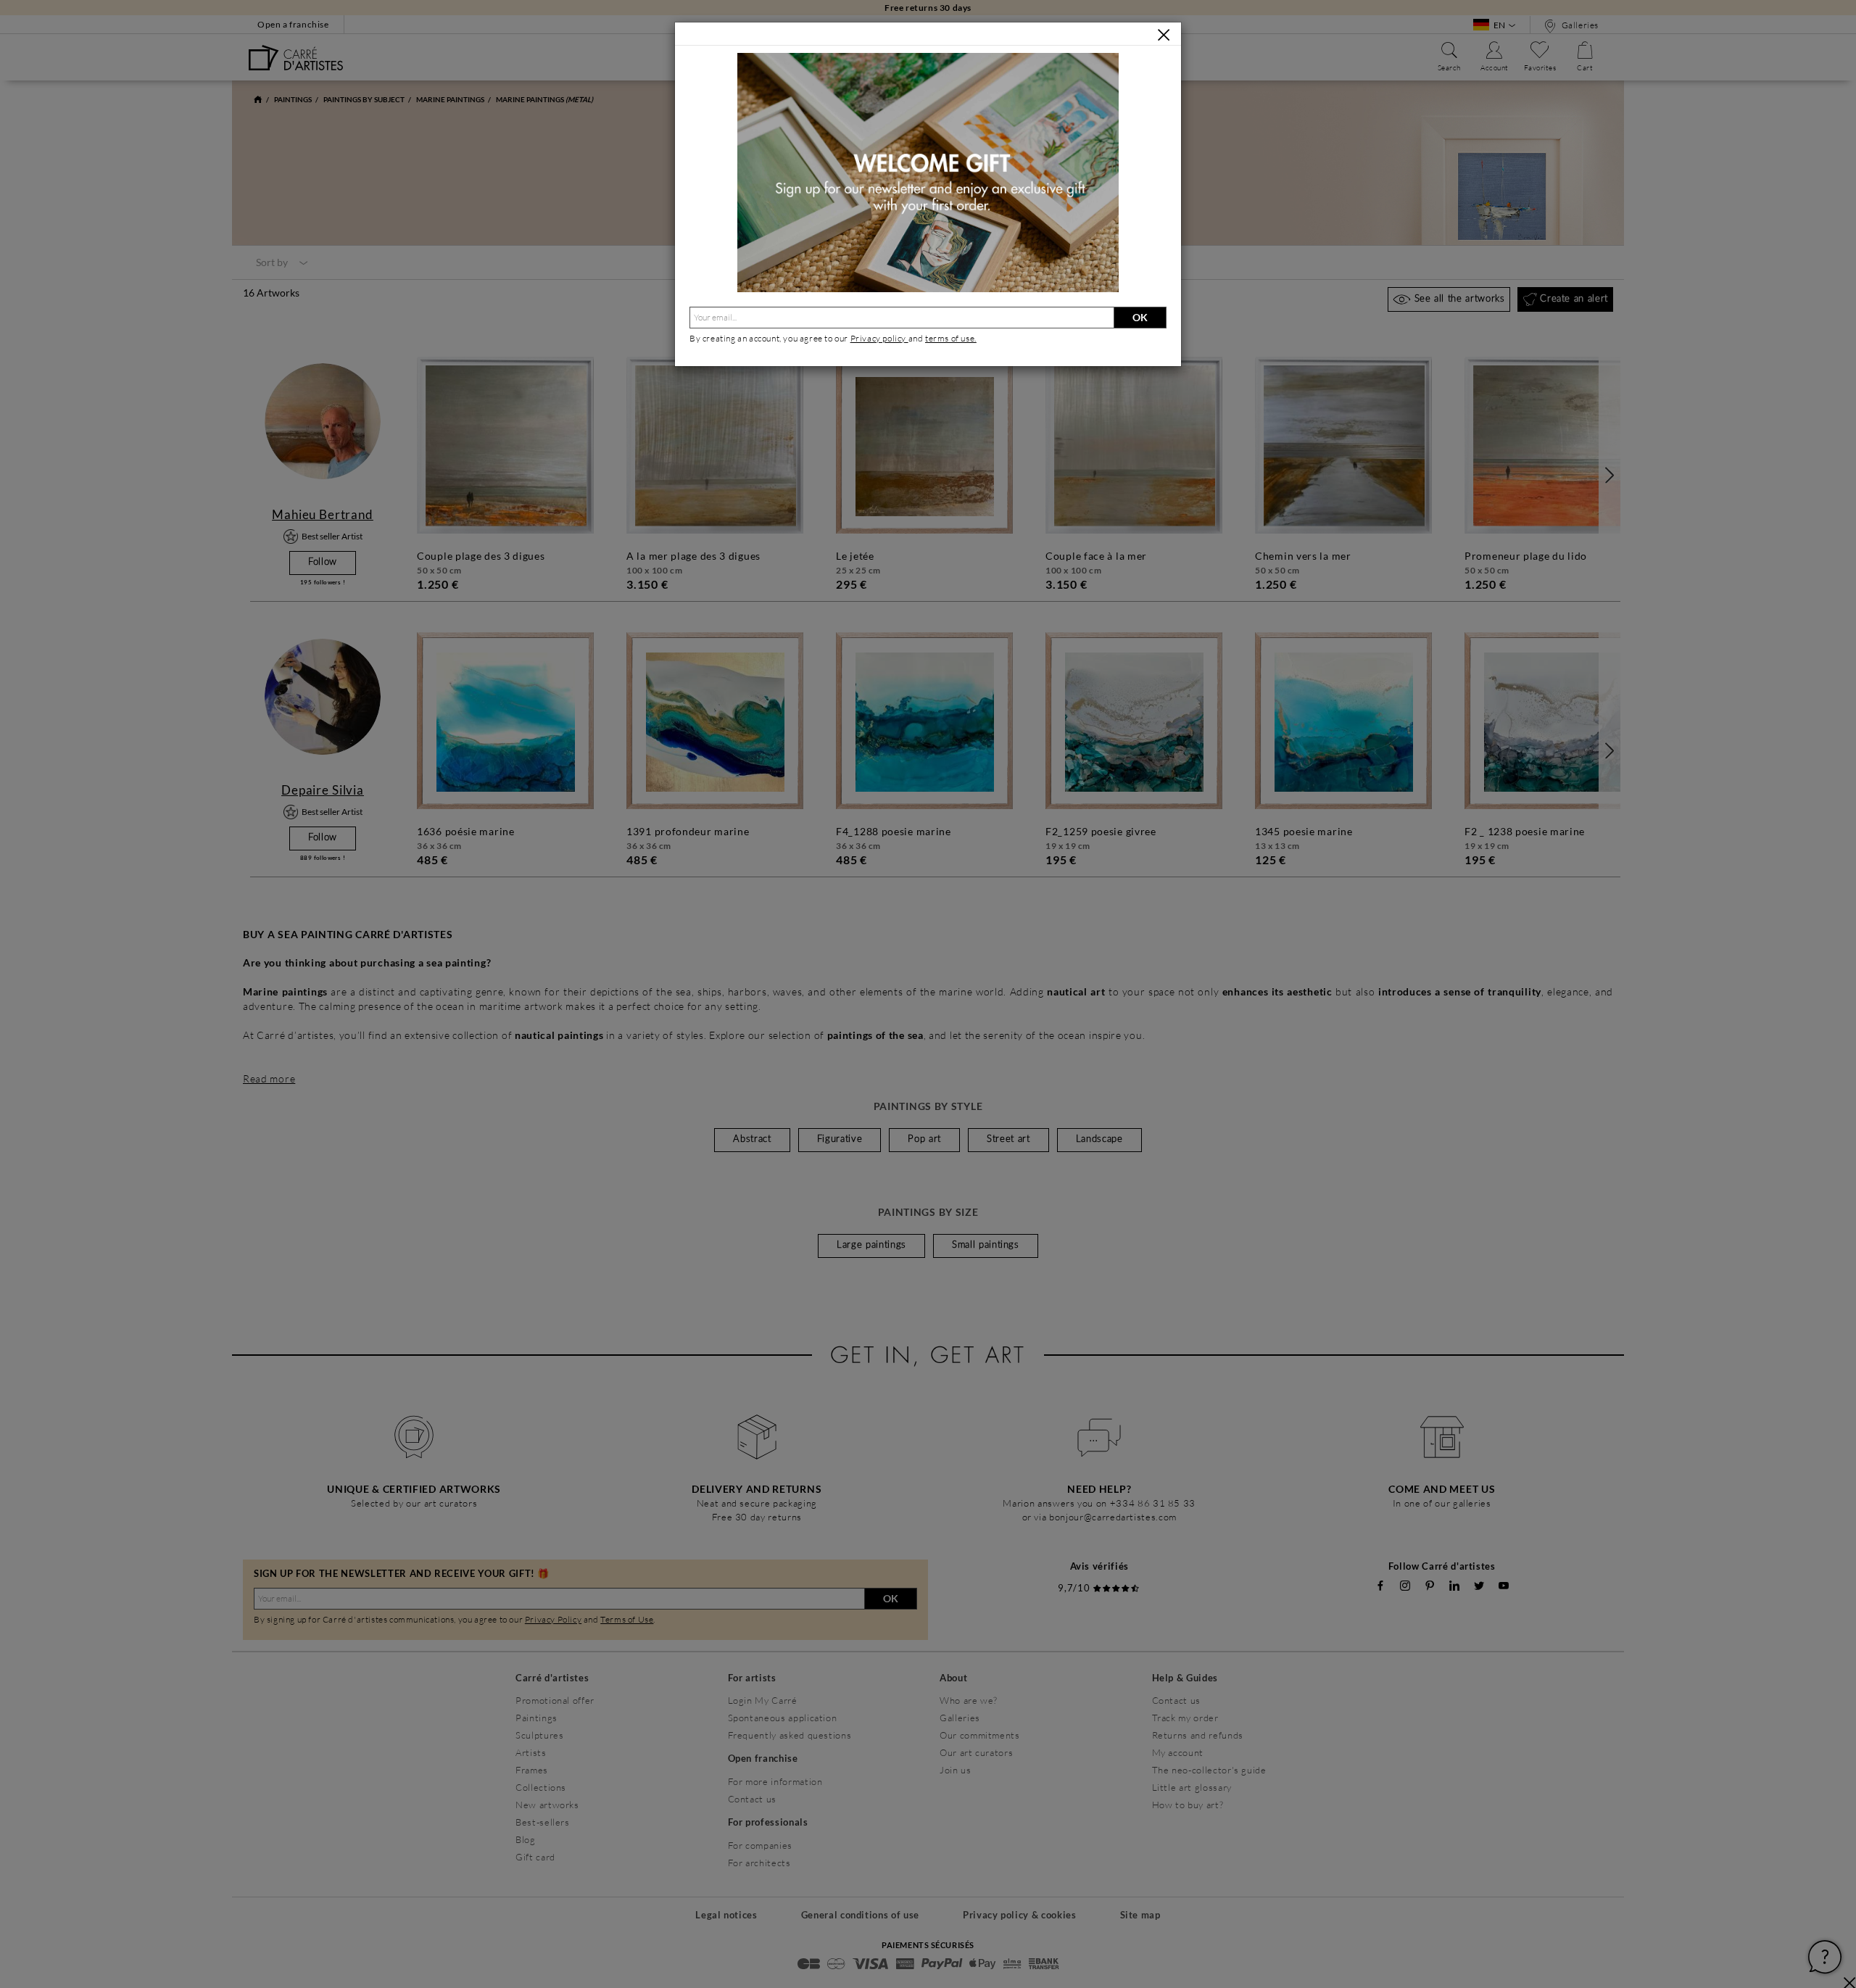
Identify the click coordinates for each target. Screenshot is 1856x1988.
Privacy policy (879, 338)
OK (1140, 317)
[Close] (1164, 35)
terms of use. (951, 338)
